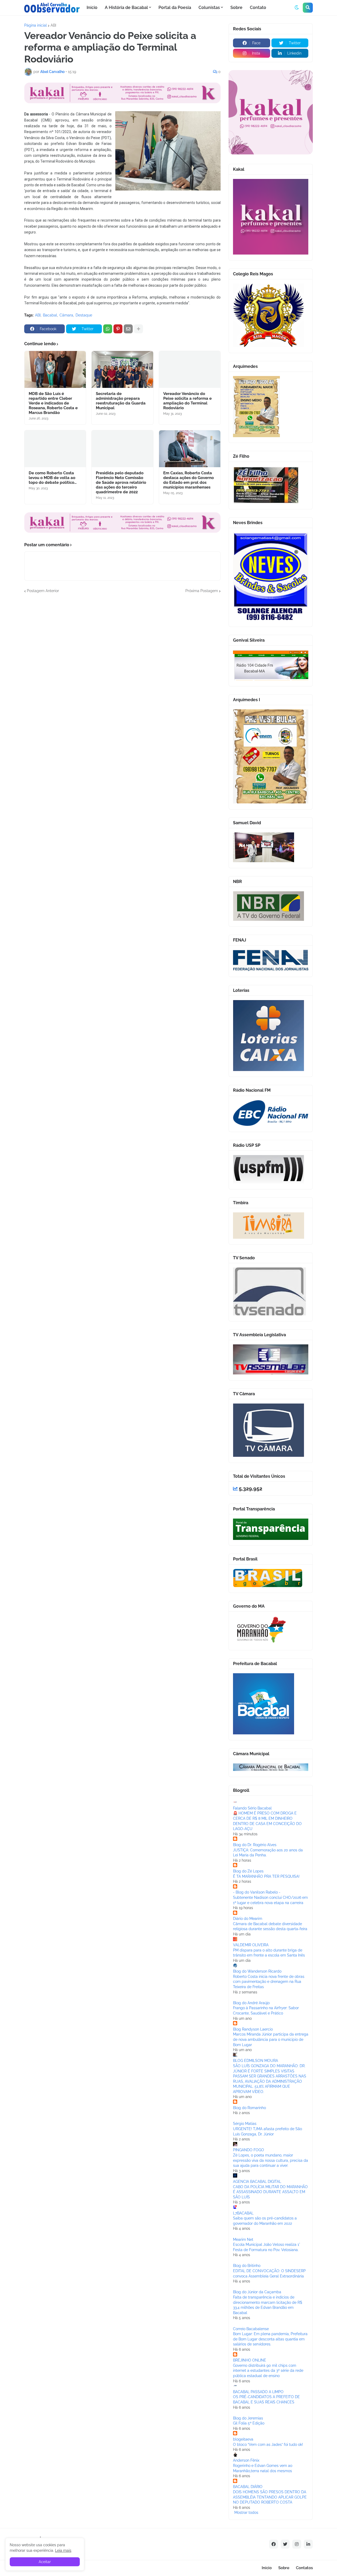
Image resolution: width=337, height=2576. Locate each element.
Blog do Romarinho (249, 2108)
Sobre (284, 2568)
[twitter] (285, 2544)
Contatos (304, 2568)
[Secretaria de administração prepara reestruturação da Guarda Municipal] (122, 369)
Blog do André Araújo (251, 2003)
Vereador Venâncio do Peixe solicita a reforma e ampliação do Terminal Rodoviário (187, 401)
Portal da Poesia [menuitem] (175, 8)
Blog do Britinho (247, 2266)
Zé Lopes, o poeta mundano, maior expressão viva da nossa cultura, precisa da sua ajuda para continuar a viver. (271, 2160)
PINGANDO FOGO (249, 2150)
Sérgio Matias (245, 2124)
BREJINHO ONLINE (250, 2360)
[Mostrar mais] (138, 329)
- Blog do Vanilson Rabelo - (257, 1892)
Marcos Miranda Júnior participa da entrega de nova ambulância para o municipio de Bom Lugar (271, 2039)
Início (267, 2568)
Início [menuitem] (92, 8)
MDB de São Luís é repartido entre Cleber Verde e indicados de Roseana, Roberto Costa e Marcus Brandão (53, 403)
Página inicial (36, 25)
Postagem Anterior (43, 591)
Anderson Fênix (246, 2460)
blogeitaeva (243, 2439)
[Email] (128, 329)
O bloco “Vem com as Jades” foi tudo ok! (268, 2445)
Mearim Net (243, 2240)
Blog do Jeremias (248, 2418)
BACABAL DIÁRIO (248, 2487)
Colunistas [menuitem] (209, 8)
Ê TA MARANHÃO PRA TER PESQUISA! (266, 1876)
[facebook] (274, 2544)
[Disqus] (122, 660)
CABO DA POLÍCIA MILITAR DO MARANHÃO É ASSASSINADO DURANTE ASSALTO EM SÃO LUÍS (270, 2192)
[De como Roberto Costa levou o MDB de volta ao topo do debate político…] (55, 449)
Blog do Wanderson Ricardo (257, 1971)
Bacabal (50, 315)
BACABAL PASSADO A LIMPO (258, 2392)
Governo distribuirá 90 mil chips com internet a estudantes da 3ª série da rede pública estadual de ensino (268, 2371)
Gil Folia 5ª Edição (249, 2423)
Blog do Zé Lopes (248, 1871)
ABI (53, 25)
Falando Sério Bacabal (252, 1808)
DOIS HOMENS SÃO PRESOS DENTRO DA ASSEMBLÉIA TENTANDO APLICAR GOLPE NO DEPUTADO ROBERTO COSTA (270, 2497)
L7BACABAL (243, 2213)
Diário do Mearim (248, 1919)
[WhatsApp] (108, 329)
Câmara (66, 315)
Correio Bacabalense (251, 2329)
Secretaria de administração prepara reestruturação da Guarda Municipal (121, 401)
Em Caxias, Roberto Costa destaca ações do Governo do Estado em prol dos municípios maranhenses (189, 480)
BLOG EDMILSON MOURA (256, 2061)
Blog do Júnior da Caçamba (257, 2292)
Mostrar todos (246, 2512)
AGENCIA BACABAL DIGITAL (257, 2182)
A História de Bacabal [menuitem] (126, 8)
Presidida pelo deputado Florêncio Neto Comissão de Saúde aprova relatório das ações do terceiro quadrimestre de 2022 (121, 482)
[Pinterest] (118, 329)
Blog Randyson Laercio (253, 2029)
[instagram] (297, 2544)
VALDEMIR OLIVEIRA (251, 1945)
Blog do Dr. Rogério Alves (255, 1845)
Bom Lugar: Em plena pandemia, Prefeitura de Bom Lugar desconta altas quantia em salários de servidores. (270, 2339)
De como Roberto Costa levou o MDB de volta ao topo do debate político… (53, 478)
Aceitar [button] (45, 2562)
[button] (297, 8)
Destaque (84, 315)
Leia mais (63, 2550)
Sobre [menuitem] (236, 8)
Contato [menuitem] (258, 8)
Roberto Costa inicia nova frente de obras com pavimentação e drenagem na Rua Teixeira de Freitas (269, 1982)
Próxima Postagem (202, 591)
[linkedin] (308, 2544)
